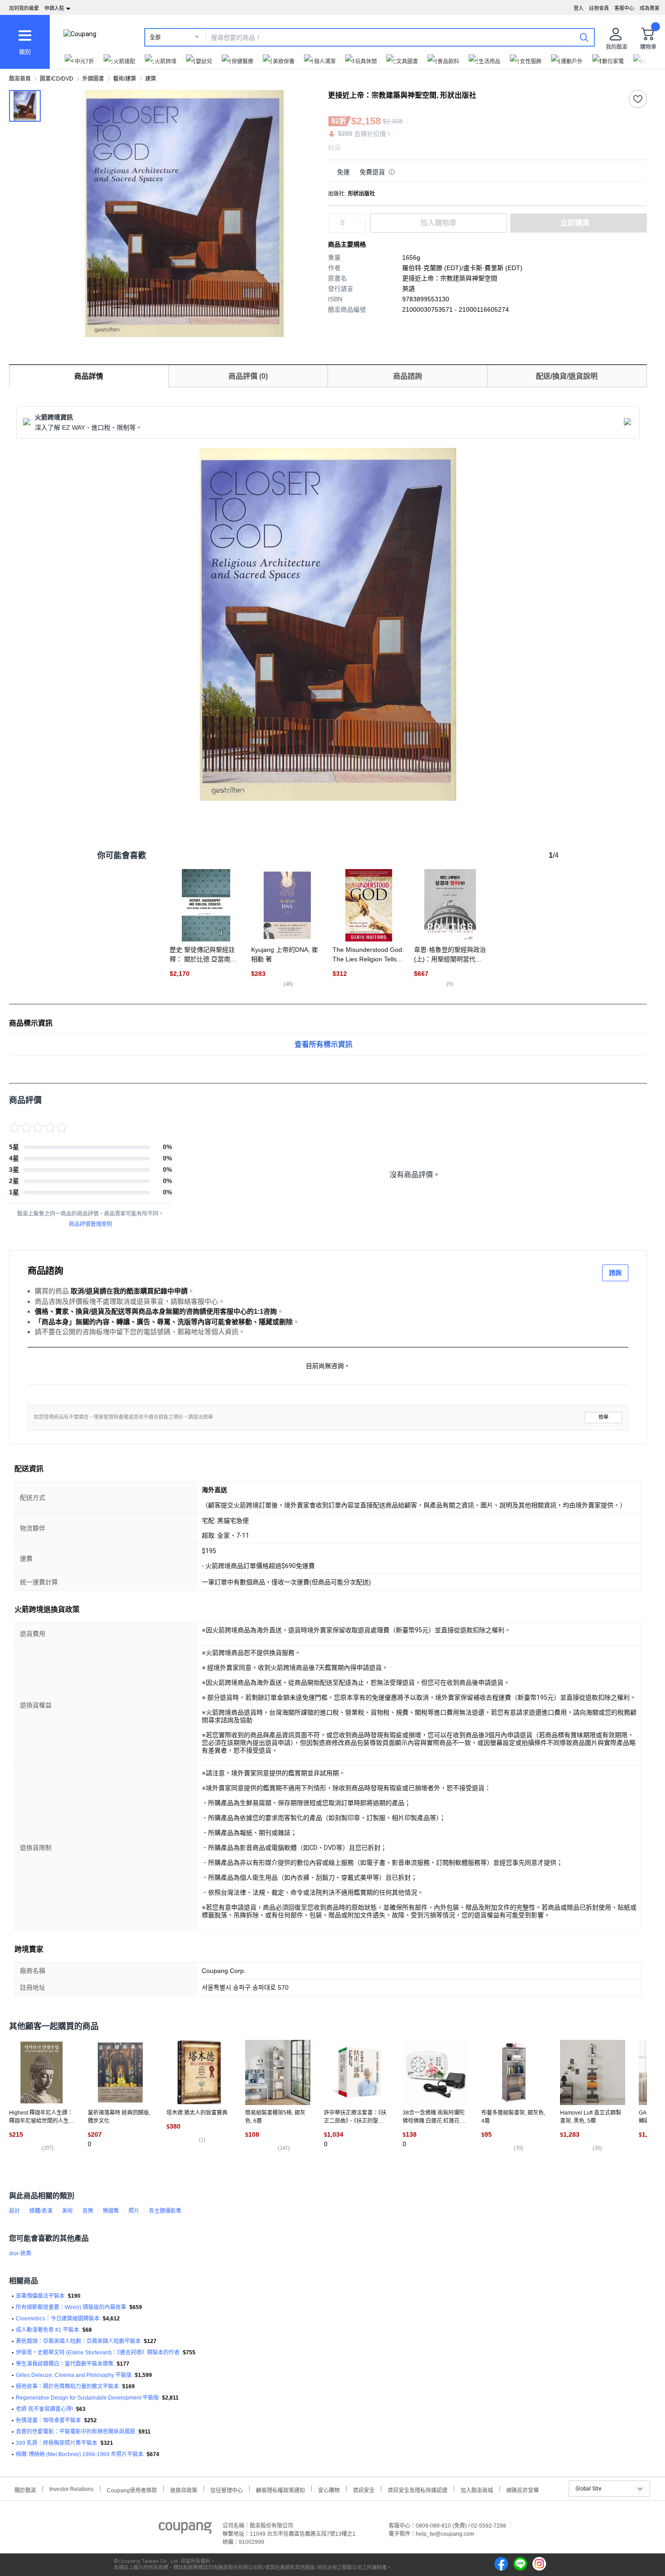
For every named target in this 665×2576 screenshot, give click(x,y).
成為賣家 (650, 8)
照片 (134, 2211)
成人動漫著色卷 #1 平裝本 (47, 2330)
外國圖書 (93, 79)
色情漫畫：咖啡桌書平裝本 (48, 2420)
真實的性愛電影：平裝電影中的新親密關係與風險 (76, 2432)
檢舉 (603, 1417)
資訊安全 (364, 2489)
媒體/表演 (41, 2211)
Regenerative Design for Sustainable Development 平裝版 (87, 2398)
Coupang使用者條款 (132, 2489)
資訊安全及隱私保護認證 (418, 2489)
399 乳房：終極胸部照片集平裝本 (57, 2443)
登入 (579, 8)
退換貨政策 (184, 2489)
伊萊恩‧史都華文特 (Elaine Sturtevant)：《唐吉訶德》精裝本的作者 (98, 2353)
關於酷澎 (25, 2489)
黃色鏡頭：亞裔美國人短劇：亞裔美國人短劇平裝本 (78, 2341)
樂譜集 (111, 2211)
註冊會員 (599, 8)
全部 (155, 38)
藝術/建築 (125, 79)
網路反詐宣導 (522, 2489)
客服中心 (624, 8)
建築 (151, 79)
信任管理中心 (227, 2489)
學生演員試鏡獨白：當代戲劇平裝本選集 (65, 2364)
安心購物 (329, 2489)
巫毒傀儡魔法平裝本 (40, 2296)
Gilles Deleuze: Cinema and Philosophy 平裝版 (74, 2375)
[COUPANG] (185, 2529)
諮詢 (615, 1273)
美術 (67, 2211)
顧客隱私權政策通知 (280, 2489)
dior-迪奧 (20, 2253)
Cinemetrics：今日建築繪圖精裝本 (58, 2319)
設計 (14, 2211)
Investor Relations (71, 2489)
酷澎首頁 (20, 79)
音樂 (88, 2211)
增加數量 (361, 228)
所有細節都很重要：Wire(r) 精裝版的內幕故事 (71, 2307)
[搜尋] (584, 37)
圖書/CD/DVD (57, 79)
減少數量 (361, 219)
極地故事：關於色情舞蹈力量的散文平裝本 (67, 2386)
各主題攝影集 (165, 2211)
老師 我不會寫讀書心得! (44, 2409)
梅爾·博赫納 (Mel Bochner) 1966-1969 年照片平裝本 (80, 2454)
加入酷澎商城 (477, 2489)
